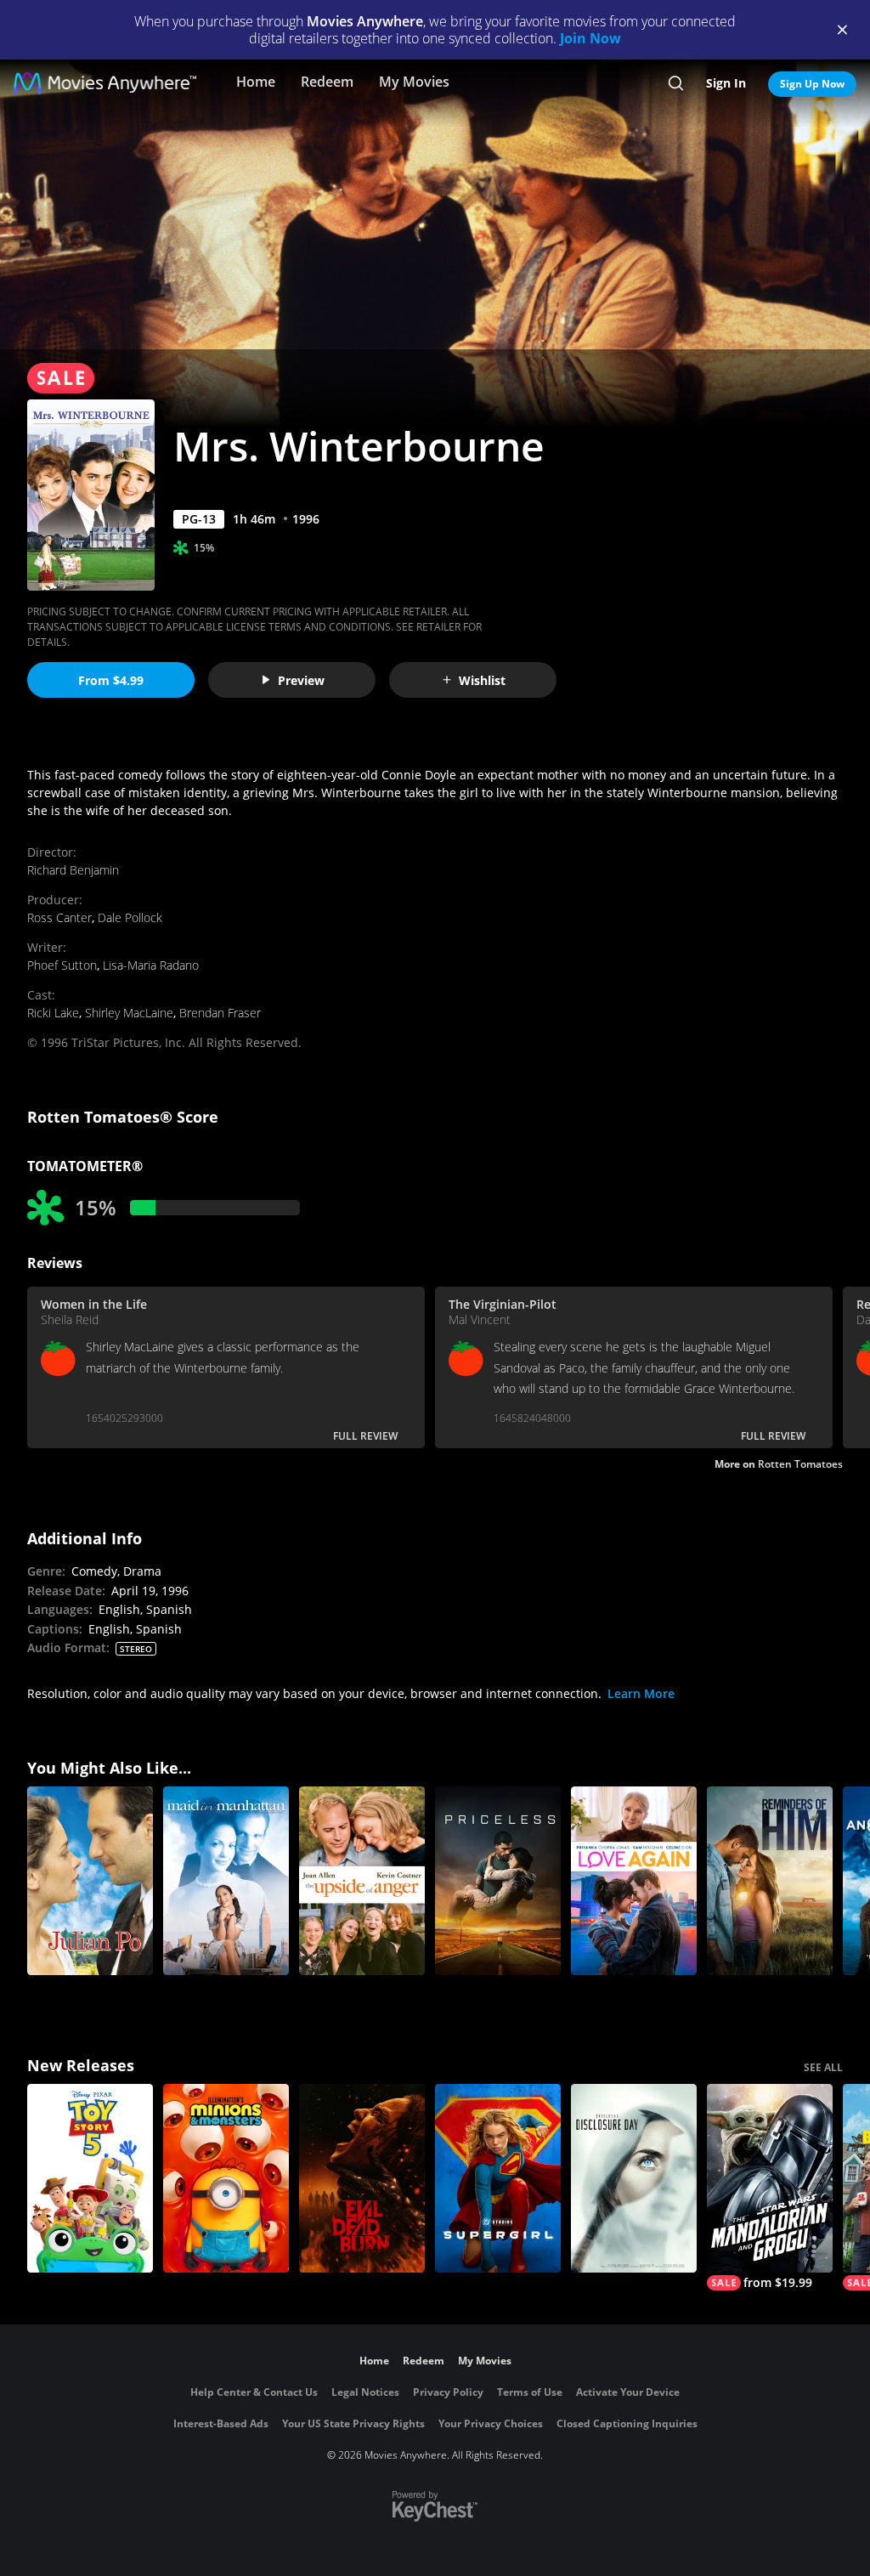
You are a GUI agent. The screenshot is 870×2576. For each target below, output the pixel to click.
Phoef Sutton (62, 965)
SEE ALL (823, 2067)
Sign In (726, 83)
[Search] (676, 83)
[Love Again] (634, 1881)
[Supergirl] (498, 2178)
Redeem (327, 82)
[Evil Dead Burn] (362, 2178)
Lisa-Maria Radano (151, 965)
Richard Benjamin (73, 870)
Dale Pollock (130, 917)
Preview (301, 680)
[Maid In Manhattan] (226, 1881)
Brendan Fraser (220, 1013)
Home (256, 82)
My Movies (414, 82)
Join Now (590, 38)
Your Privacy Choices (491, 2423)
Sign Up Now (812, 84)
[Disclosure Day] (634, 2178)
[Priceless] (498, 1881)
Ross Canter (59, 917)
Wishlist (482, 680)
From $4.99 (111, 680)
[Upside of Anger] (362, 1881)
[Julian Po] (90, 1881)
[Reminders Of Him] (770, 1881)
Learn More (641, 1693)
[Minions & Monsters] (226, 2178)
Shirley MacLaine (129, 1013)
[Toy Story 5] (90, 2178)
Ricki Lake (53, 1013)
